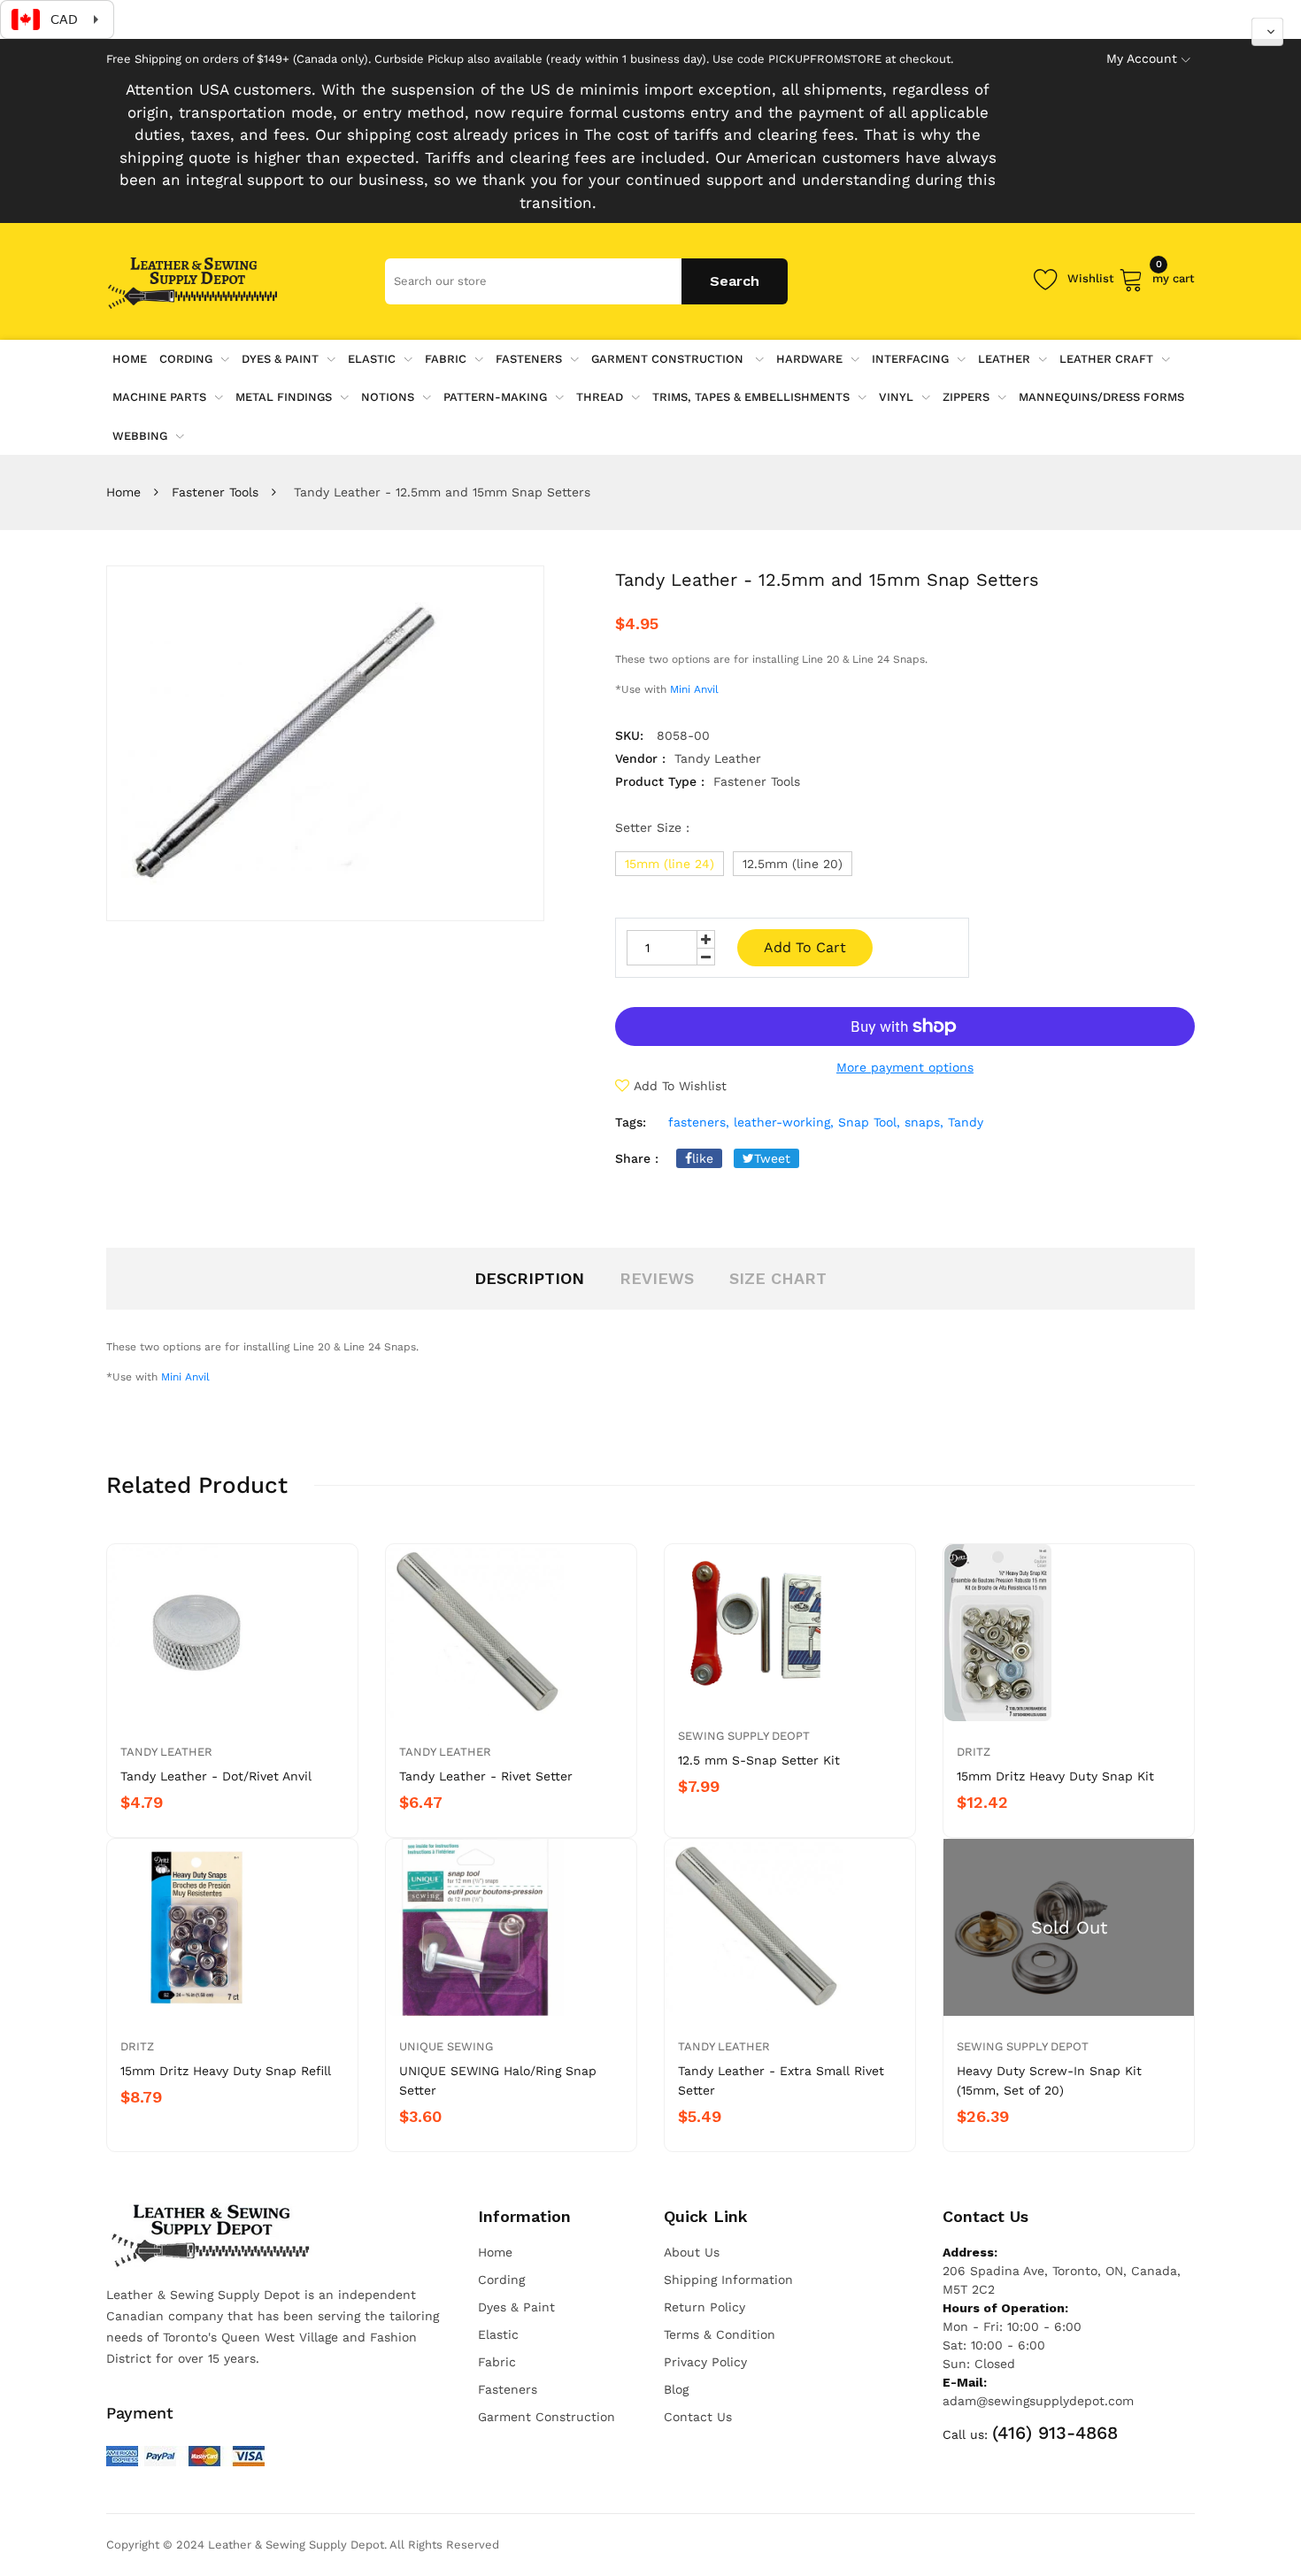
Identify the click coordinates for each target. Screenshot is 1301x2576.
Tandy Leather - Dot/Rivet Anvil (216, 1776)
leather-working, (784, 1122)
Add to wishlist (680, 1086)
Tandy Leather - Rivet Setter (486, 1776)
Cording (186, 359)
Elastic (372, 359)
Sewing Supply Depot (1023, 2046)
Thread (600, 397)
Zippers (966, 397)
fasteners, (699, 1122)
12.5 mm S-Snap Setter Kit (759, 1760)
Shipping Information (728, 2280)
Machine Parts (159, 397)
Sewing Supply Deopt (744, 1736)
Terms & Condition (720, 2334)
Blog (676, 2389)
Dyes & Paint (280, 359)
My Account (1142, 58)
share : (637, 1158)
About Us (692, 2252)
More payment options (905, 1067)
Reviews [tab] (657, 1278)
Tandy (966, 1122)
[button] (1267, 32)
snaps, (924, 1122)
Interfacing (910, 359)
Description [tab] (529, 1278)
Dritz (974, 1752)
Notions (388, 397)
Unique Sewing (446, 2046)
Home (123, 492)
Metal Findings (284, 397)
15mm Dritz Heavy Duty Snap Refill (226, 2071)
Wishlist (1091, 278)
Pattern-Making (495, 397)
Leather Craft (1106, 359)
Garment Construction (669, 359)
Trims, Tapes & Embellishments (751, 397)
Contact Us (698, 2417)
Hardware (809, 359)
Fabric (446, 359)
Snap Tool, (869, 1122)
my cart (1174, 276)
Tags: (631, 1122)
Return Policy (704, 2307)
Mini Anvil (696, 689)
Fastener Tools (215, 492)
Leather (1004, 359)
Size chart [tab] (778, 1278)
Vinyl (896, 397)
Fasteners (529, 359)
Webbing (140, 436)
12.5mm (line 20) (793, 864)
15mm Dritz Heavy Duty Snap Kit (1055, 1776)
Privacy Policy (705, 2362)
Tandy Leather (166, 1752)
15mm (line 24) (670, 864)
